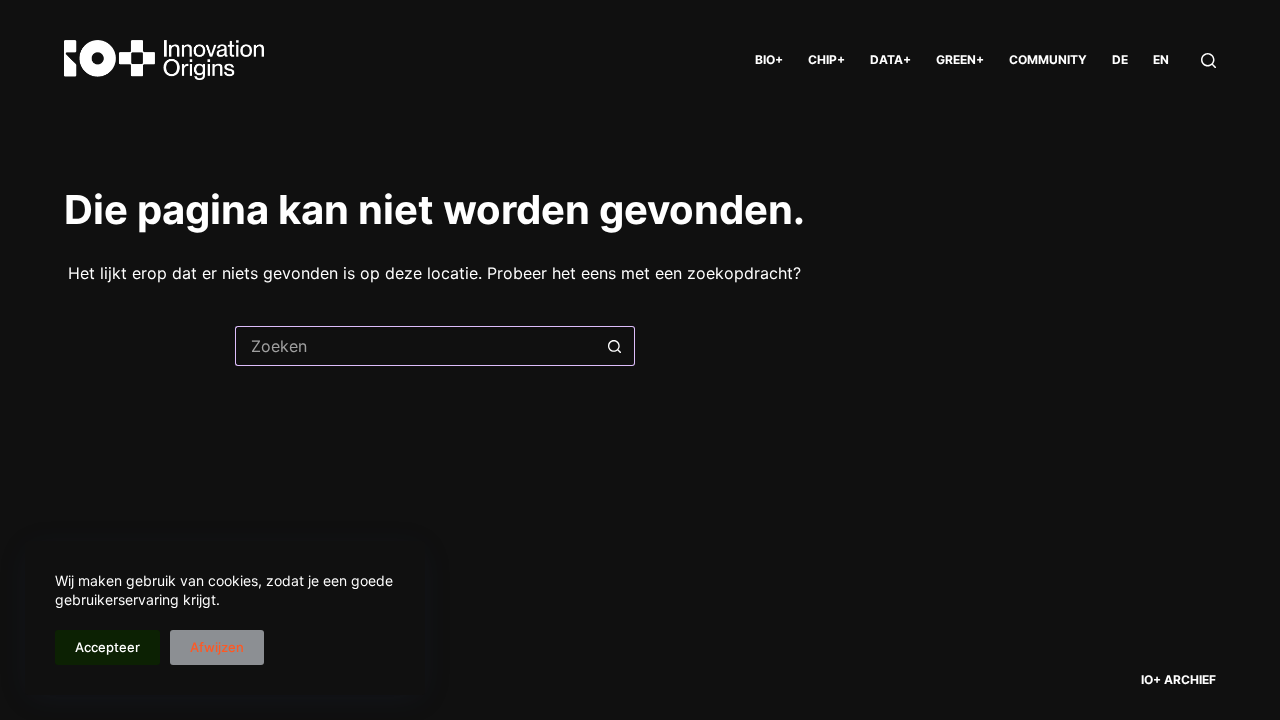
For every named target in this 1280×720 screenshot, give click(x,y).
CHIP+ (826, 59)
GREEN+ (960, 59)
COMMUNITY (1048, 59)
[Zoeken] (1208, 60)
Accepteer (107, 647)
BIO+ (769, 59)
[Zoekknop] (615, 346)
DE (1120, 59)
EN (1161, 59)
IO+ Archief (1178, 679)
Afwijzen (217, 647)
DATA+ (890, 59)
